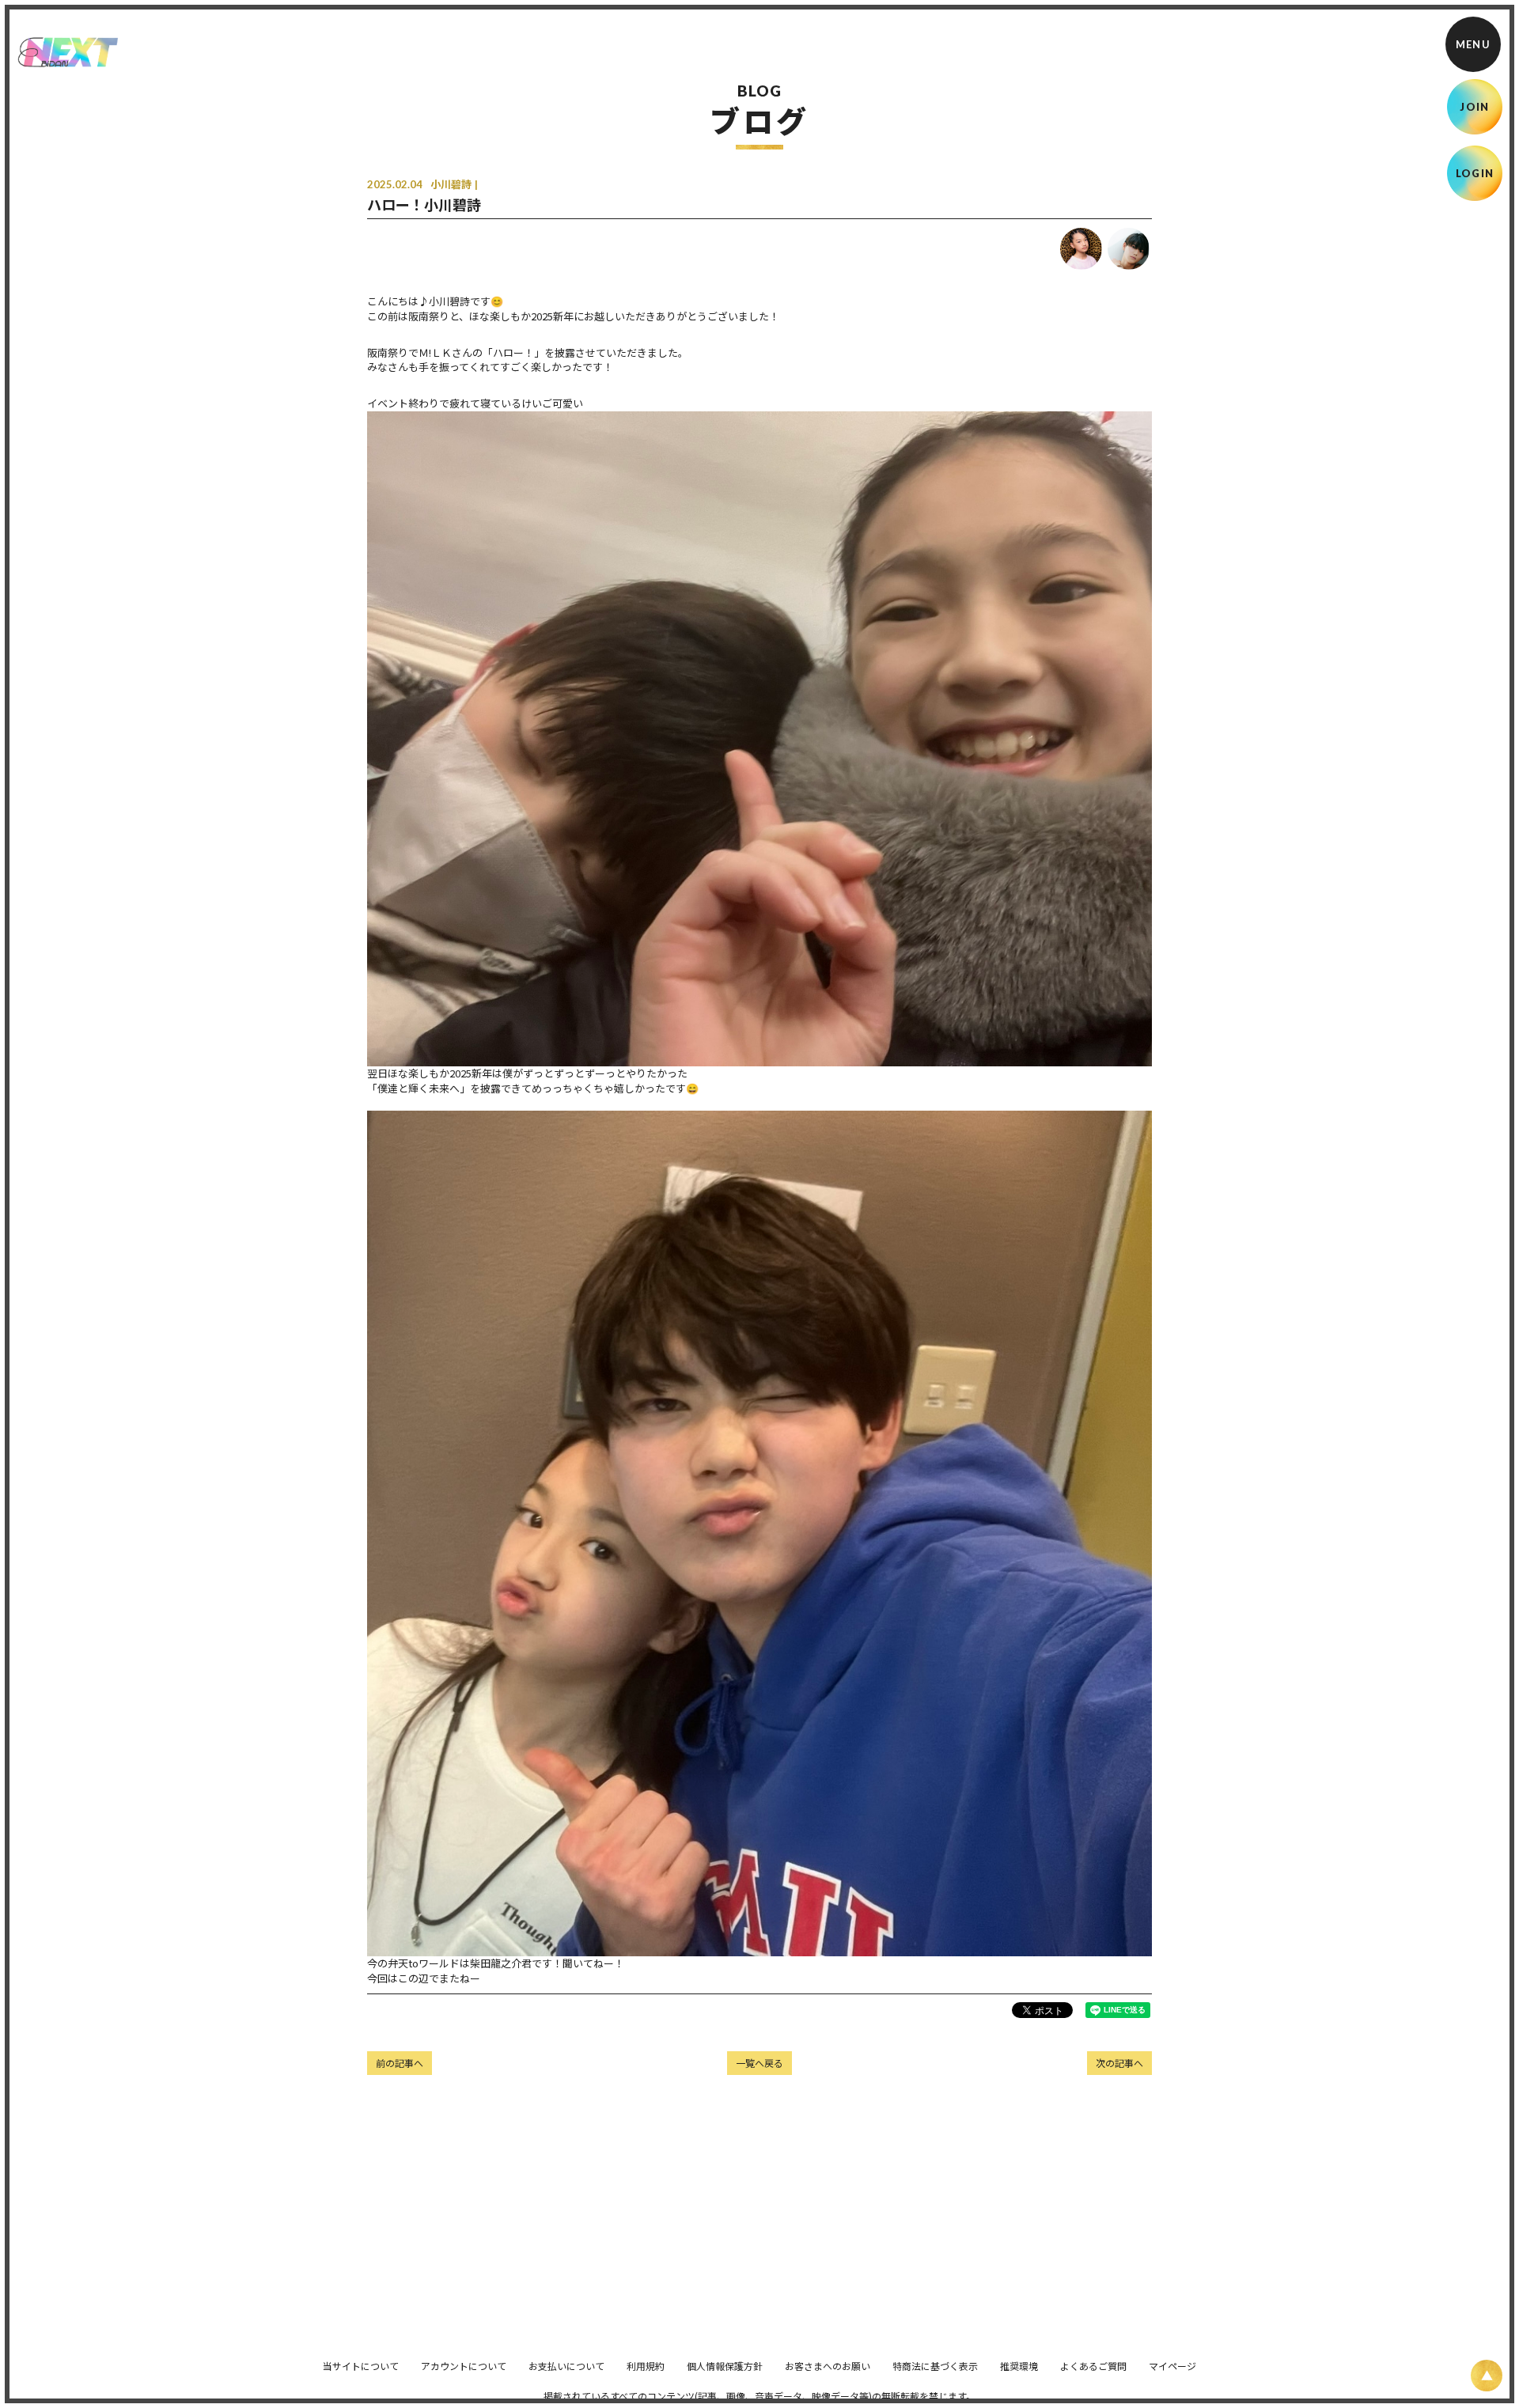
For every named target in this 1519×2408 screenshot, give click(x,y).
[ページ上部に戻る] (1487, 2376)
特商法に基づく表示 (935, 2366)
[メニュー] (1473, 44)
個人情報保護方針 (725, 2366)
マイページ (1172, 2366)
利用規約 (646, 2366)
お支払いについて (566, 2366)
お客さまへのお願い (828, 2366)
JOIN (1474, 107)
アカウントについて (464, 2366)
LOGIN (1475, 173)
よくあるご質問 (1093, 2366)
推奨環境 (1019, 2366)
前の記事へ (400, 2063)
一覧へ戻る (759, 2063)
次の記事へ (1119, 2063)
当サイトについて (361, 2366)
